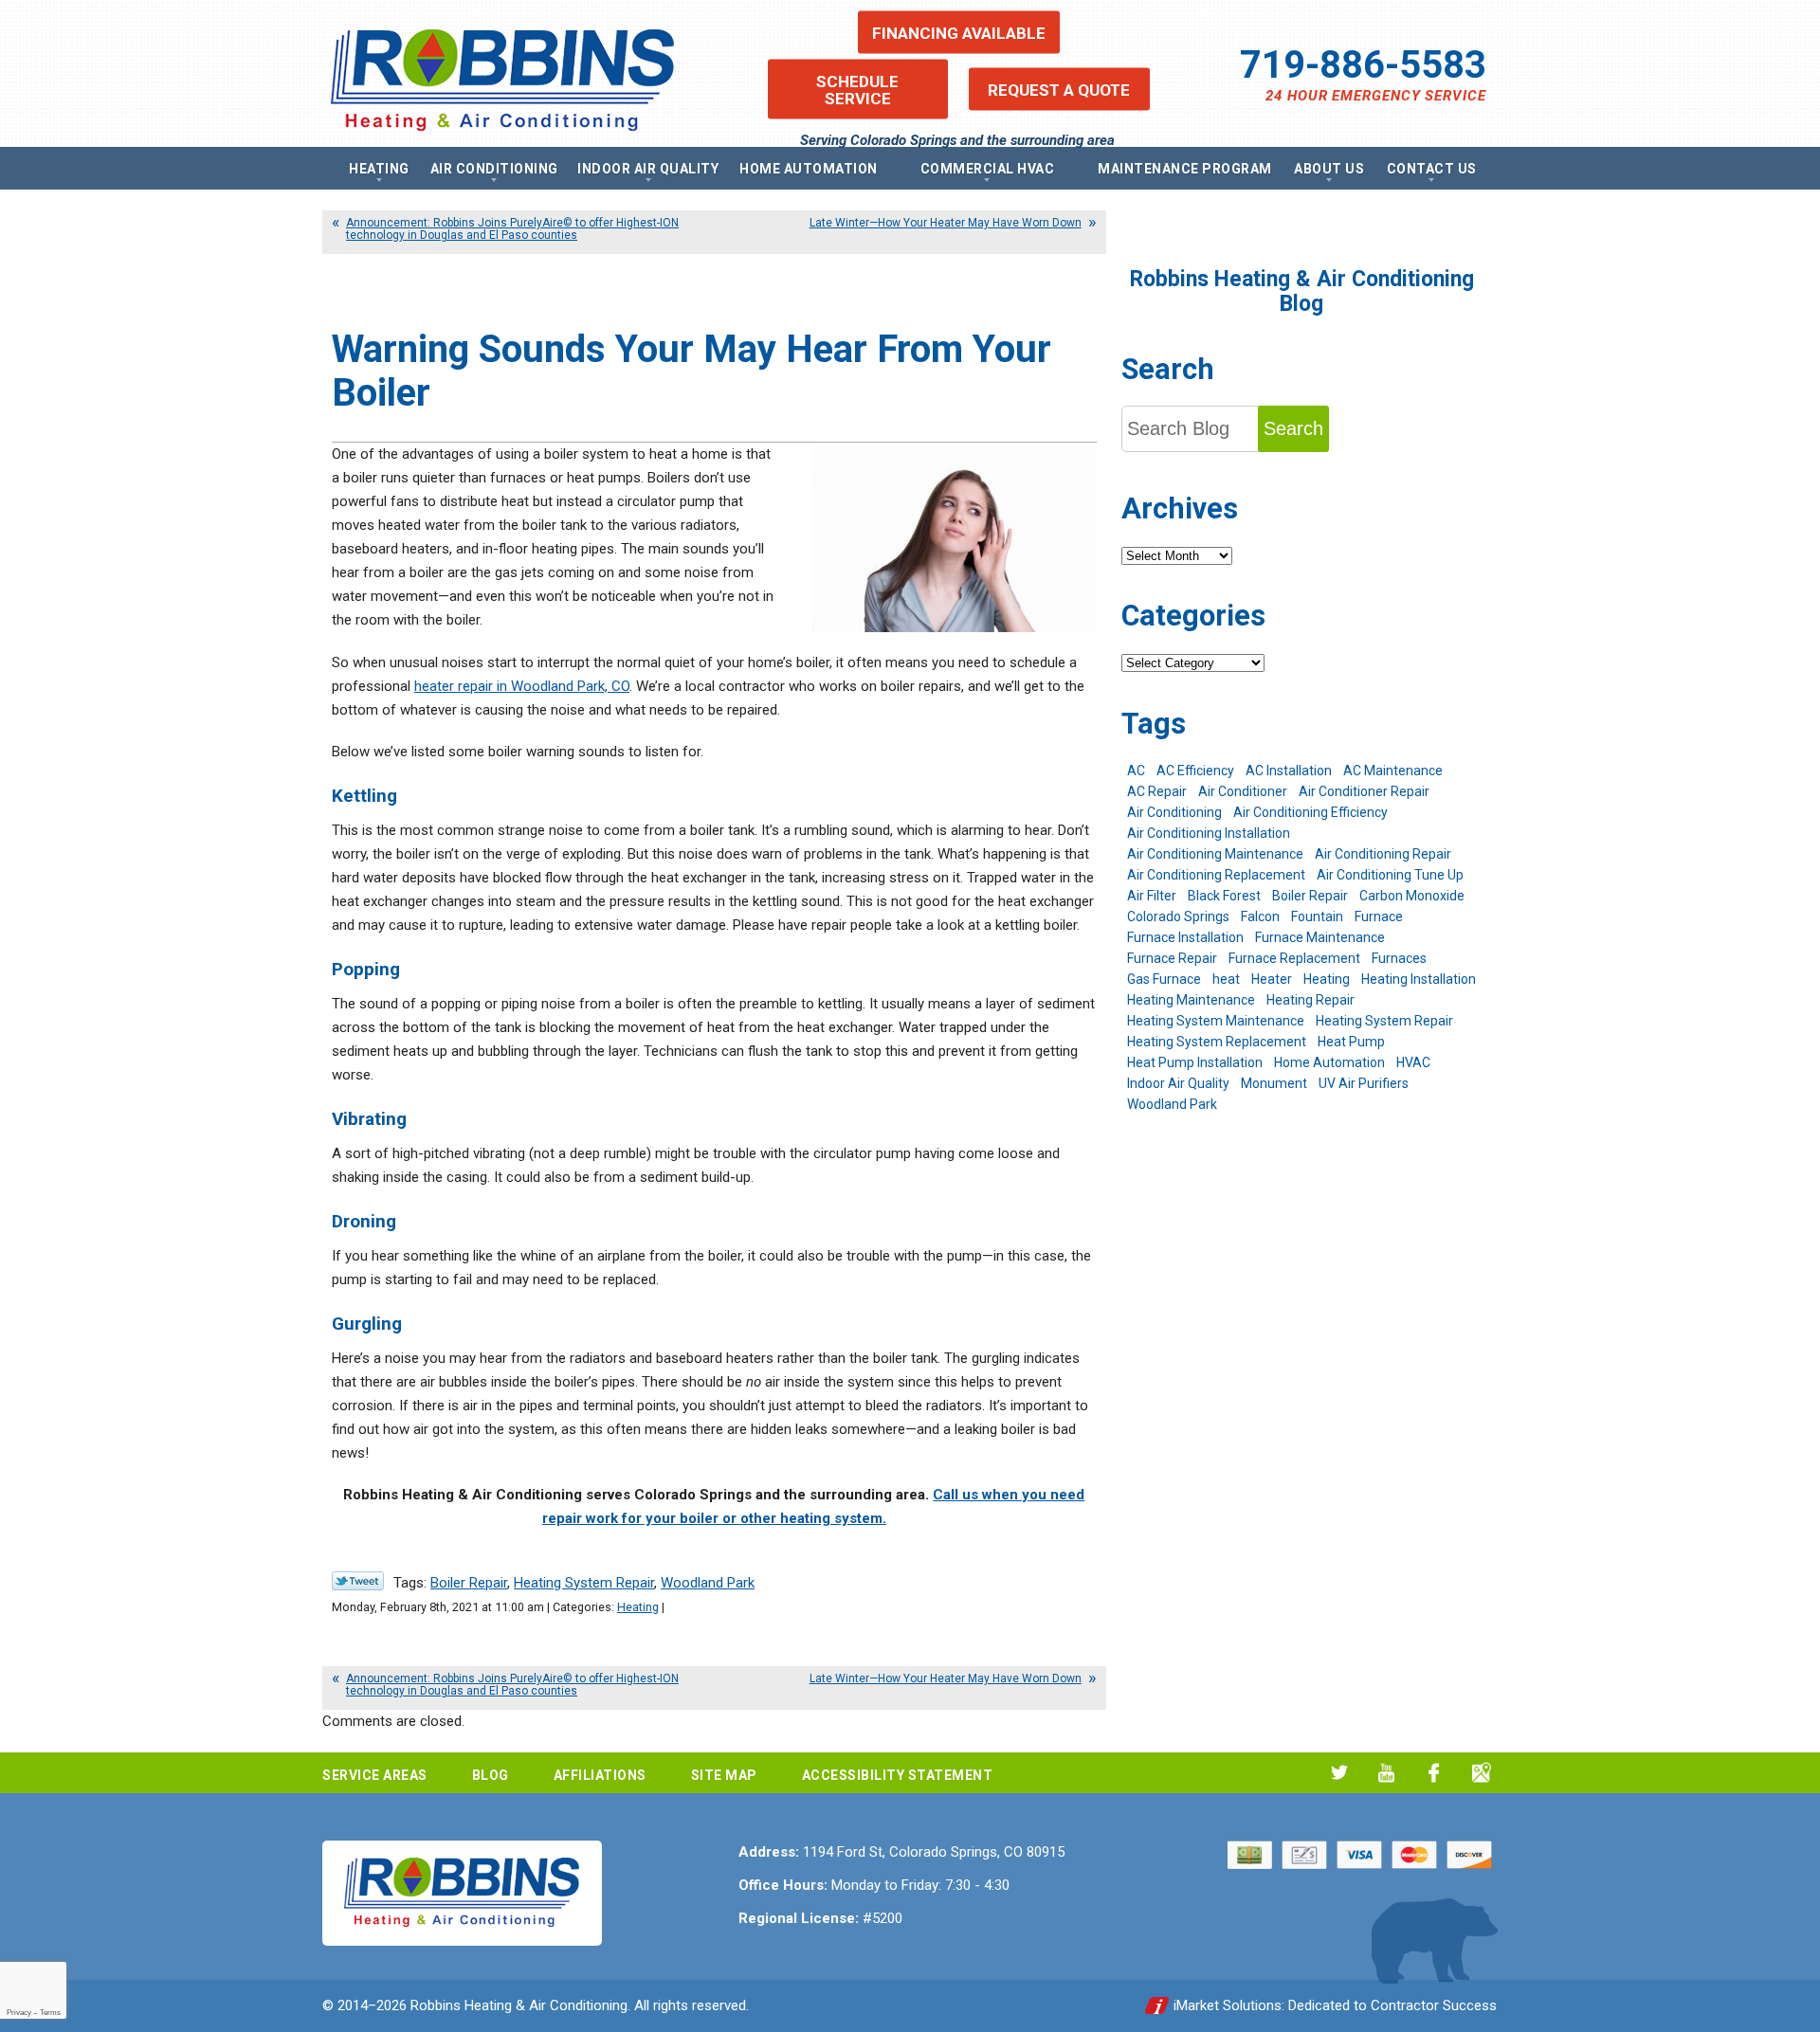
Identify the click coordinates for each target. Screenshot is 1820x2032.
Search (1293, 428)
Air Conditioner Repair (1364, 791)
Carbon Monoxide (1412, 896)
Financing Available (959, 32)
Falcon (1260, 916)
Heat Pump (1351, 1042)
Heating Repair (1310, 1000)
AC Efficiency (1195, 771)
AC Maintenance (1393, 771)
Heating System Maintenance (1216, 1021)
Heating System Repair (584, 1583)
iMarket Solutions (1228, 2005)
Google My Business (1481, 1773)
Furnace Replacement (1294, 958)
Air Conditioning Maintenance (1215, 854)
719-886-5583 (1363, 65)
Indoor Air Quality (1178, 1083)
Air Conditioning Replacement (1216, 875)
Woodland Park (708, 1583)
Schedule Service (857, 89)
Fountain (1317, 916)
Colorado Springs (1178, 916)
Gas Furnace (1164, 979)
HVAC (1413, 1062)
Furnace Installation (1185, 937)
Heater (1272, 979)
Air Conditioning (1174, 812)
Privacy (19, 2013)
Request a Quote (1059, 89)
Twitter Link (358, 1581)
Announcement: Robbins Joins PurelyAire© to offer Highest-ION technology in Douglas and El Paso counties (512, 229)
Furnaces (1399, 958)
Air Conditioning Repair (1383, 854)
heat (1226, 979)
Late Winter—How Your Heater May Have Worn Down (946, 223)
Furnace (1379, 916)
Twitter (1339, 1773)
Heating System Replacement (1217, 1042)
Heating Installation (1419, 979)
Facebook (1434, 1773)
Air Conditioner (1243, 791)
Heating (638, 1607)
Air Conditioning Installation (1209, 833)
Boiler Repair (469, 1583)
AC (1136, 771)
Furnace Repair (1172, 958)
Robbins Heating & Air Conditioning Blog (1302, 291)
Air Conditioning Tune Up (1390, 875)
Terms (50, 2013)
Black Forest (1224, 896)
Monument (1274, 1083)
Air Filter (1152, 896)
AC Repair (1157, 791)
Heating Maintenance (1191, 1000)
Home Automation (1329, 1062)
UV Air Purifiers (1364, 1083)
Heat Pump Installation (1195, 1062)
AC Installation (1289, 771)
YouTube (1386, 1773)
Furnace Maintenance (1320, 937)
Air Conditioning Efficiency (1310, 812)
